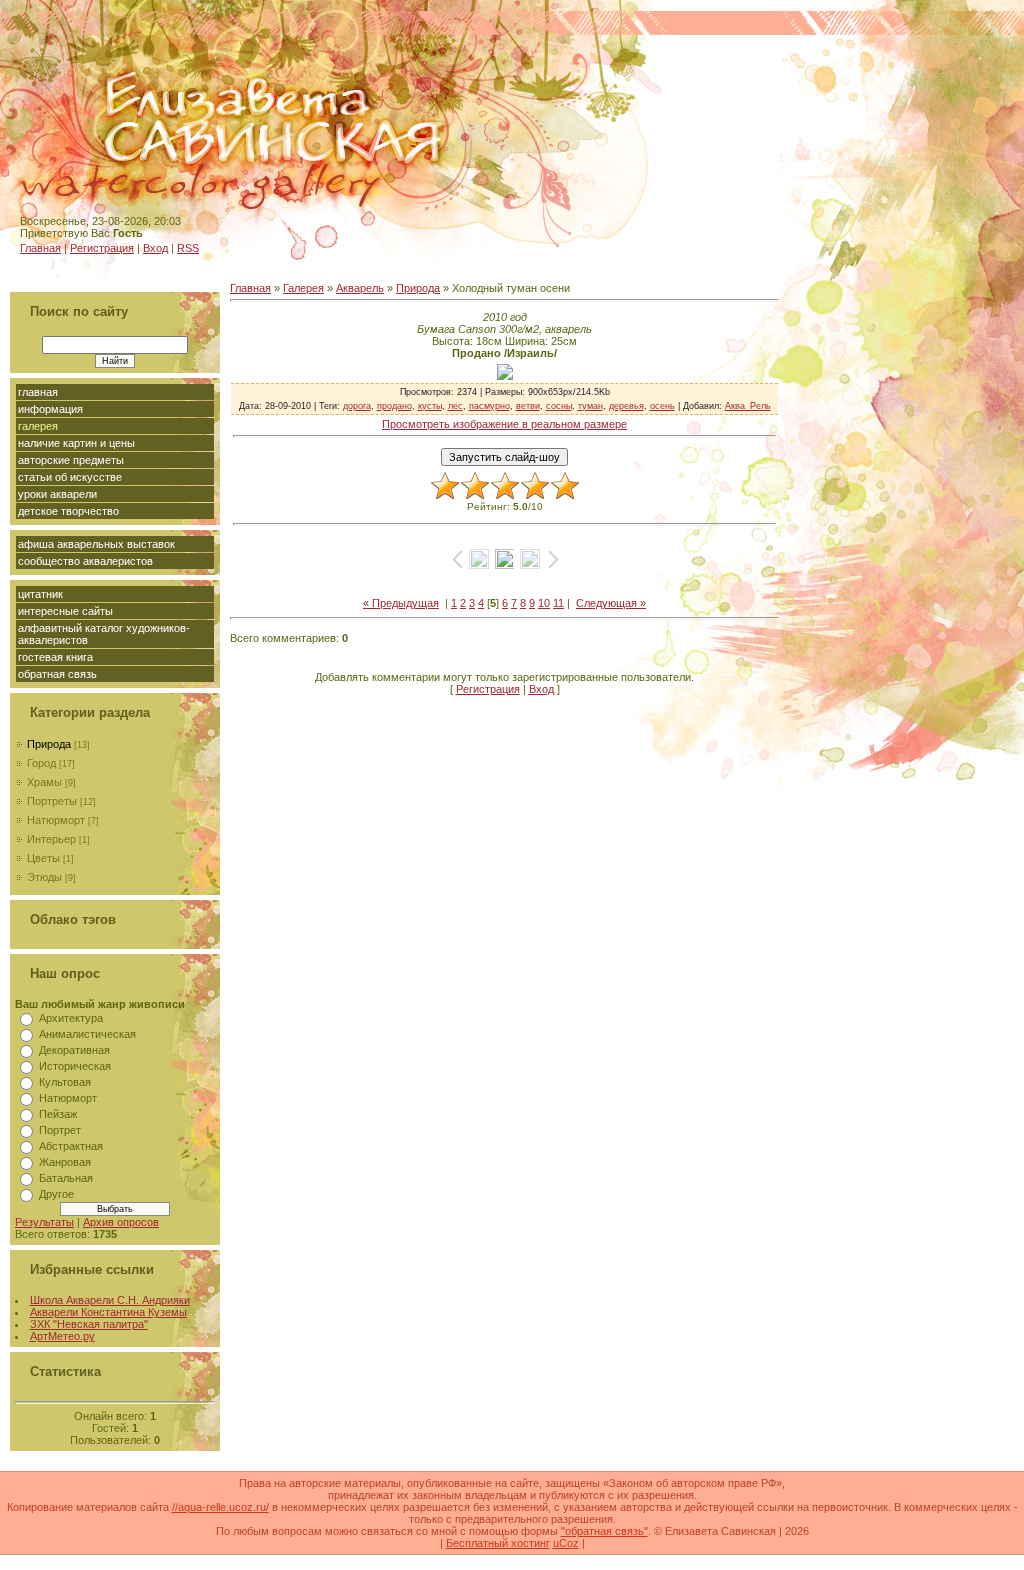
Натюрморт (56, 820)
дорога (357, 406)
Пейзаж (58, 1114)
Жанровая (65, 1162)
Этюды (44, 877)
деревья (626, 406)
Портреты (52, 801)
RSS (188, 248)
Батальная (66, 1178)
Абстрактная (71, 1146)
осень (662, 406)
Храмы (44, 782)
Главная (40, 248)
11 (558, 603)
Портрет (60, 1130)
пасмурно (489, 406)
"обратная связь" (604, 1531)
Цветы (43, 858)
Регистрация (102, 248)
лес (455, 406)
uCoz (566, 1543)
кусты (430, 406)
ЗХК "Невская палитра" (89, 1324)
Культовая (65, 1082)
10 (544, 603)
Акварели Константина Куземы (108, 1312)
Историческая (75, 1066)
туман (590, 406)
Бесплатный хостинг (498, 1543)
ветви (528, 406)
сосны (559, 406)
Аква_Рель (748, 406)
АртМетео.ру (62, 1336)
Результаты (44, 1222)
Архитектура (71, 1018)
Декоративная (74, 1050)
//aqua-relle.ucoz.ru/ (220, 1507)
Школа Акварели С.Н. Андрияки (110, 1300)
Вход (155, 248)
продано (394, 406)
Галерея (303, 288)
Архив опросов (121, 1222)
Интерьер (51, 839)
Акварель (360, 288)
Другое (56, 1194)
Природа (49, 744)
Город (41, 763)
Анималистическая (87, 1034)
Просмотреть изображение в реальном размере (504, 424)
